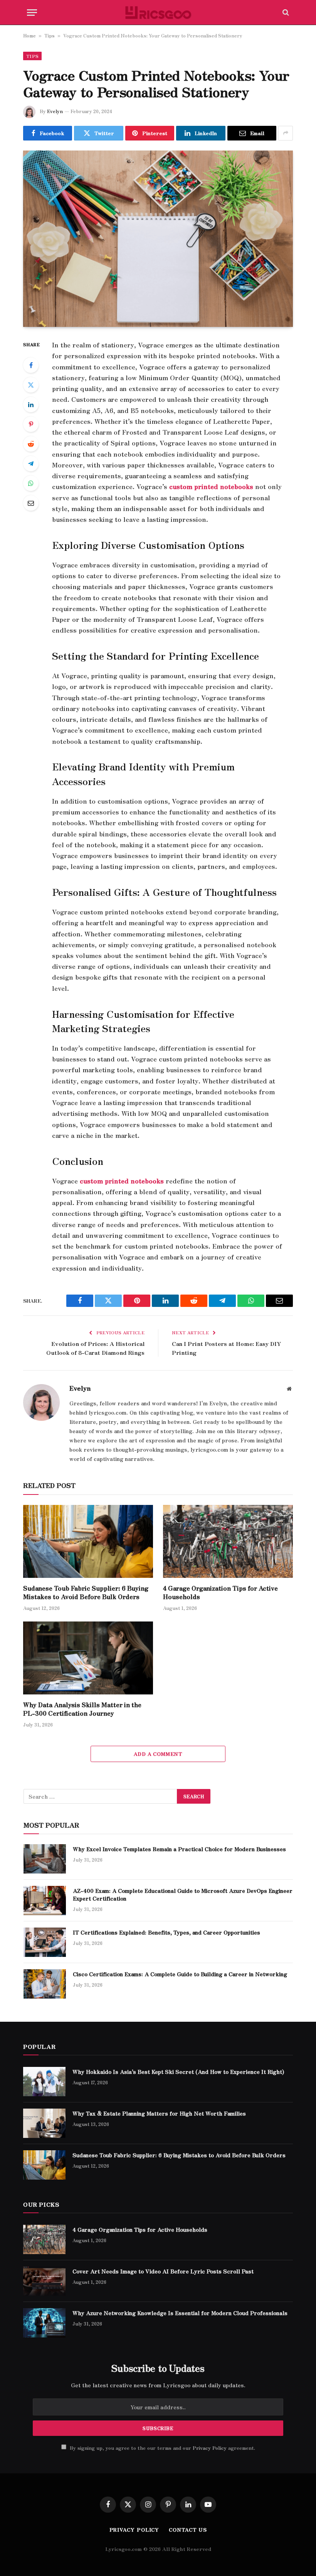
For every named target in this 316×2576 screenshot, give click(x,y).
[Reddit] (31, 444)
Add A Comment (158, 1754)
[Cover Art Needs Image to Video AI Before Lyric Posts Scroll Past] (44, 2281)
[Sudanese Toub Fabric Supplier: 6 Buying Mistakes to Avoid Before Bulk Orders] (88, 1542)
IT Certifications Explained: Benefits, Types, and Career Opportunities (167, 1932)
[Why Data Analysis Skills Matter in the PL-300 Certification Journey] (88, 1658)
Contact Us (188, 2529)
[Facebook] (31, 365)
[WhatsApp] (31, 483)
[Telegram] (31, 464)
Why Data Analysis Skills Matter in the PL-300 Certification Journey (82, 1709)
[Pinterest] (31, 424)
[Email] (31, 503)
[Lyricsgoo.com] (158, 13)
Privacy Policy (210, 2448)
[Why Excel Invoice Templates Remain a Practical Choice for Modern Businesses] (45, 1859)
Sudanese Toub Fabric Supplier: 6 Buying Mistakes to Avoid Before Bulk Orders (86, 1593)
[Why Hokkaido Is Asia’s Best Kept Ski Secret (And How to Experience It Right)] (44, 2082)
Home (29, 35)
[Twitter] (31, 385)
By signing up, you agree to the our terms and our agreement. (162, 2448)
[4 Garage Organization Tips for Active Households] (228, 1542)
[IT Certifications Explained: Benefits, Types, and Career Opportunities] (45, 1942)
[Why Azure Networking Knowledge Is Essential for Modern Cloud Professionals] (44, 2323)
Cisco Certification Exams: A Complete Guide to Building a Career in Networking (180, 1974)
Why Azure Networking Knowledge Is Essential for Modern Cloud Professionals (180, 2313)
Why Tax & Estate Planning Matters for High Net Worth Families (159, 2113)
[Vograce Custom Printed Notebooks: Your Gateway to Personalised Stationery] (158, 239)
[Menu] (32, 13)
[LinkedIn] (31, 405)
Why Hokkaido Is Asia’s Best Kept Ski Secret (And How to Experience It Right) (178, 2072)
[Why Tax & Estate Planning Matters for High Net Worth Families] (44, 2123)
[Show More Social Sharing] (286, 133)
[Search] (285, 13)
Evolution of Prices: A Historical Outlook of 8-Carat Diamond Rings (95, 1348)
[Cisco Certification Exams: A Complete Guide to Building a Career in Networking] (45, 1984)
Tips (50, 35)
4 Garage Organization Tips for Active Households (220, 1593)
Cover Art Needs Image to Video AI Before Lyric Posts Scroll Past (163, 2271)
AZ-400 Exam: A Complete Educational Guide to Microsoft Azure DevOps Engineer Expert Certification (183, 1894)
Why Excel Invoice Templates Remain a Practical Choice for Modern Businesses (179, 1849)
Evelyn (55, 111)
